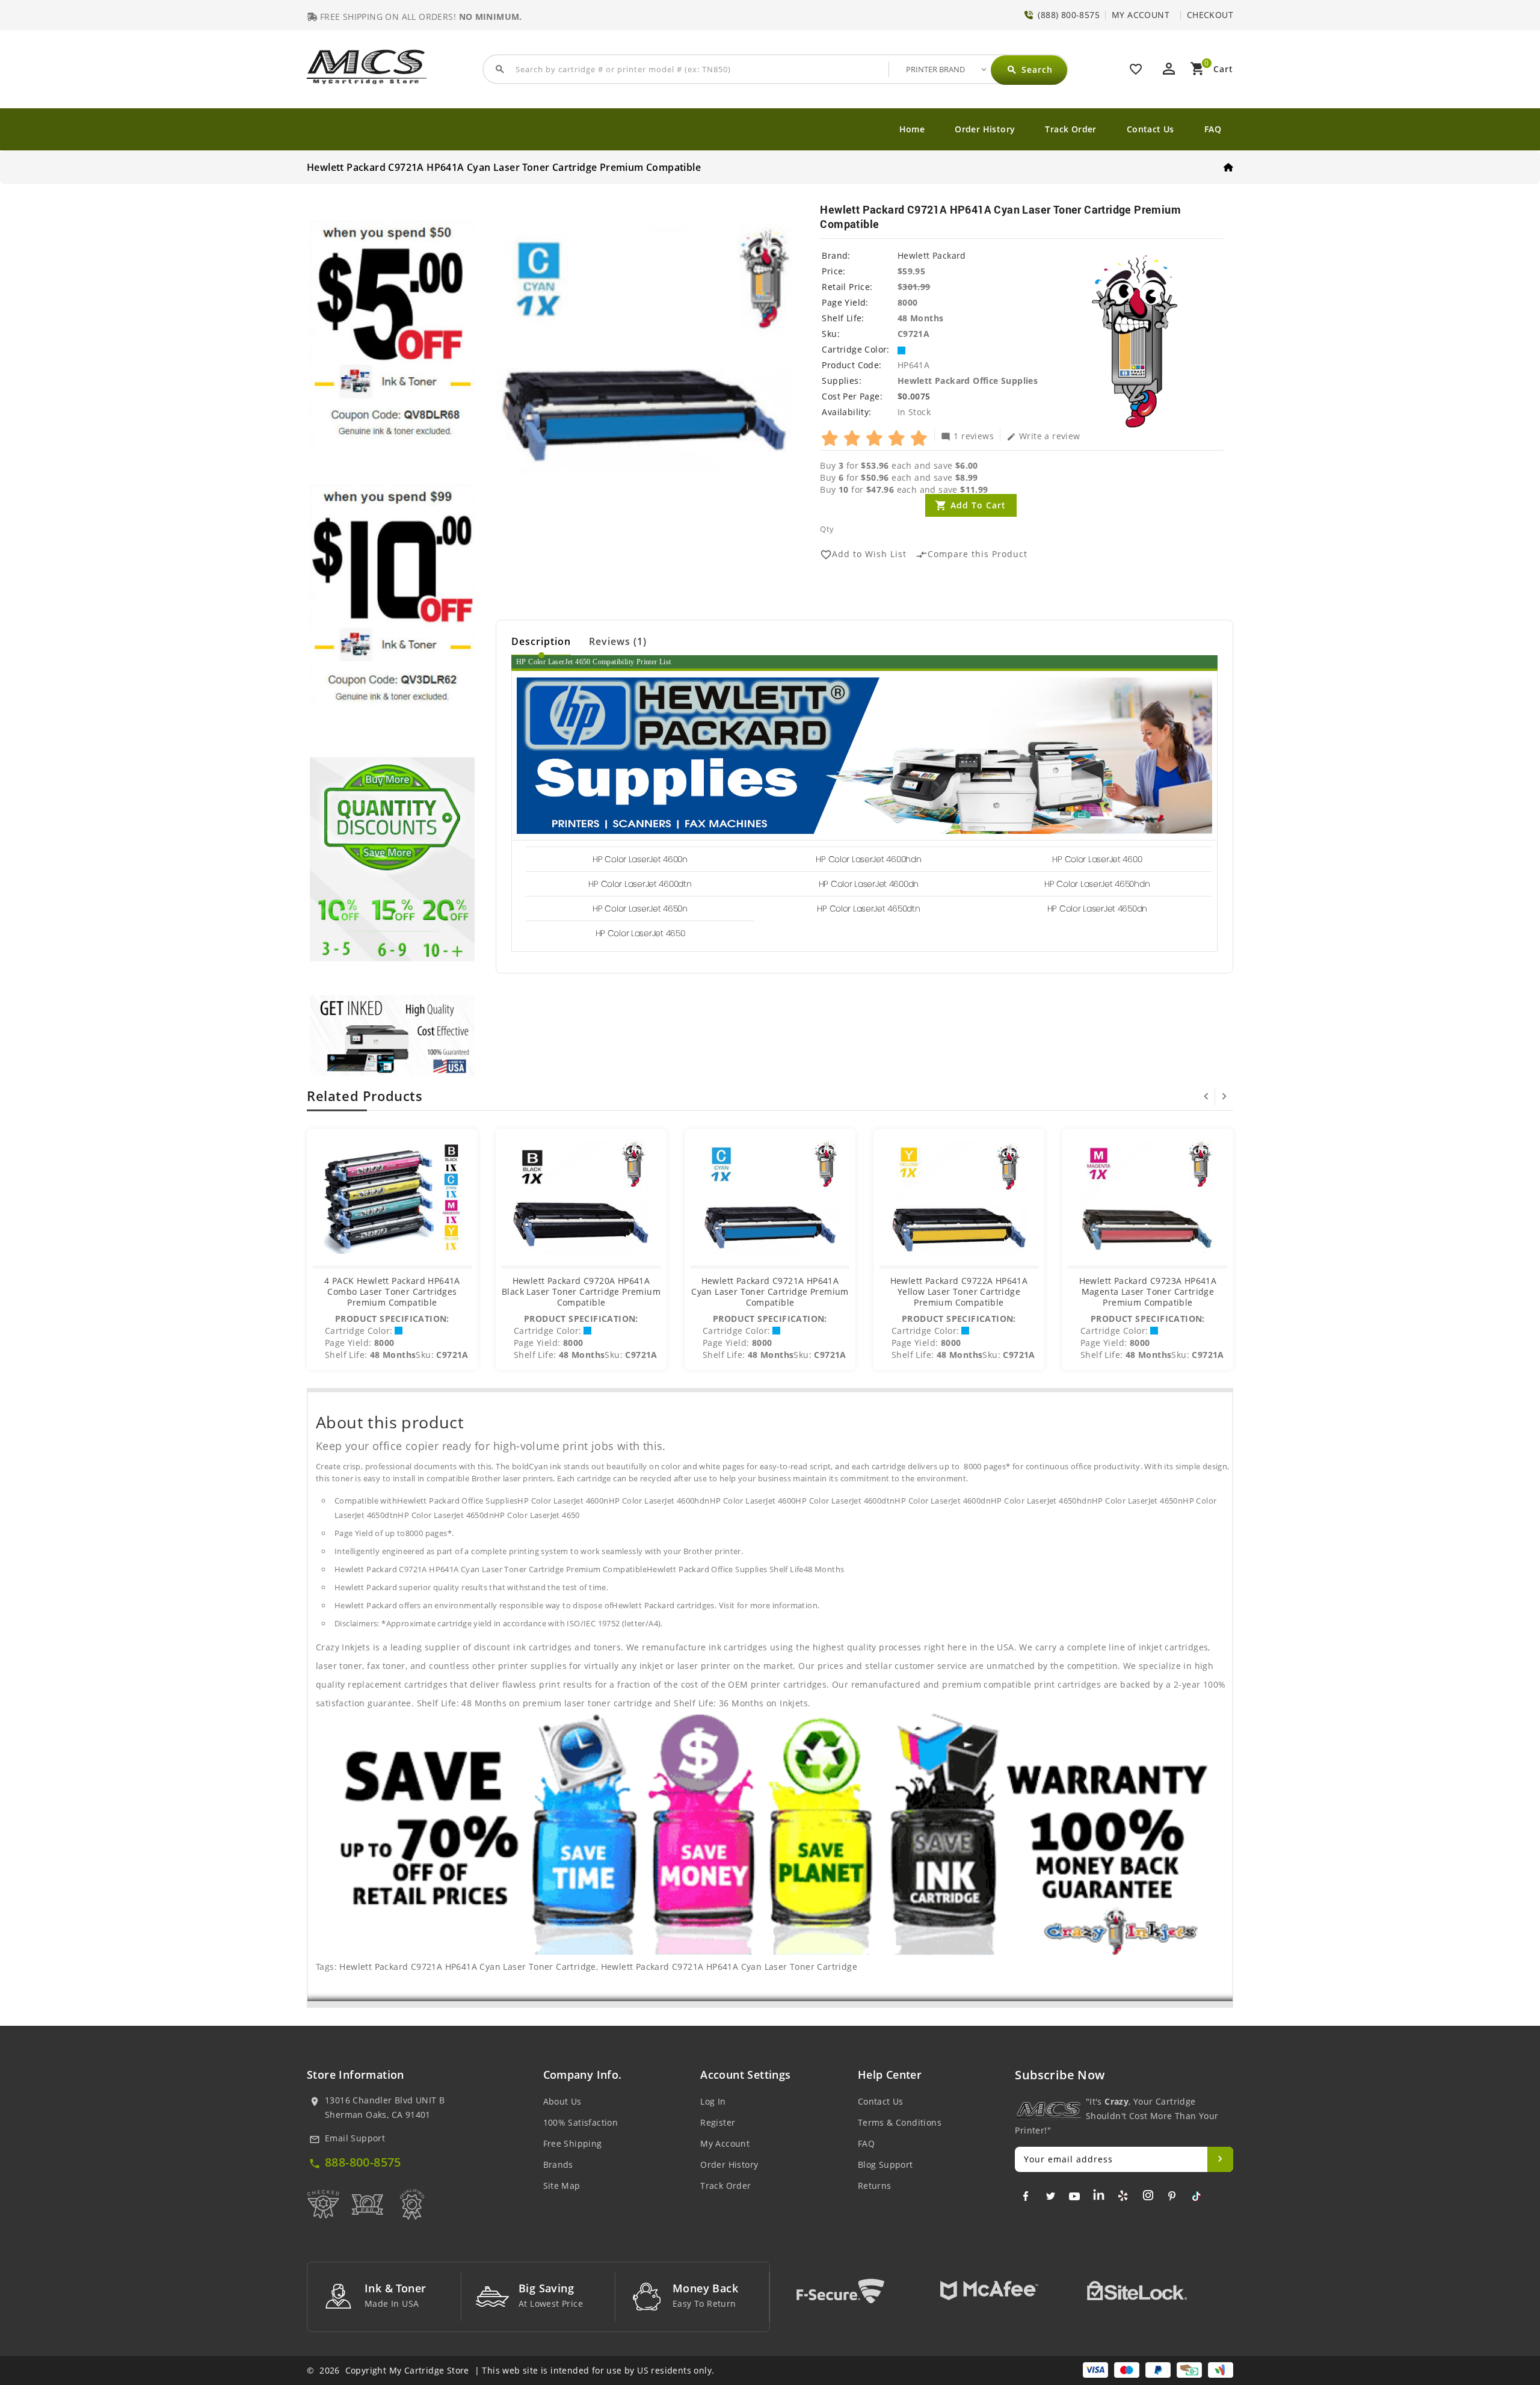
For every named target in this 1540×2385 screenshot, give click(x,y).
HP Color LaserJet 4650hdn (1097, 884)
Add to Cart (978, 505)
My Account (725, 2143)
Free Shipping (573, 2143)
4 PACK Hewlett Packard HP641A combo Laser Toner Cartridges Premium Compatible (392, 1291)
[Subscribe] (1220, 2159)
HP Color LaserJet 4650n (640, 909)
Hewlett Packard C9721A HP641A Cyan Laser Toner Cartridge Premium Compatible (770, 1291)
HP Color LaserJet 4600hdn (868, 859)
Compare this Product (972, 554)
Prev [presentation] (1206, 1096)
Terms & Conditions (900, 2122)
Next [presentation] (1224, 1096)
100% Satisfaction (581, 2122)
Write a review (1043, 436)
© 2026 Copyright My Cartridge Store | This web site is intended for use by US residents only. (510, 2370)
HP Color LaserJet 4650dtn (868, 909)
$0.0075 (914, 396)
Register (718, 2122)
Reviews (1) (618, 641)
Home (912, 129)
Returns (875, 2186)
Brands (558, 2164)
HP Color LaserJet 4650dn (1097, 909)
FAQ (1213, 129)
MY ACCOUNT (1141, 15)
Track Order (1070, 129)
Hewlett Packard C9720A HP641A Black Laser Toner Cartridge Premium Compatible (581, 1291)
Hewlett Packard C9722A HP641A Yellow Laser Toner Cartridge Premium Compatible (959, 1291)
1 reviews (967, 436)
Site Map (562, 2186)
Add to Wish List (863, 554)
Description (541, 641)
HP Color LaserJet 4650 (640, 933)
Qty (827, 529)
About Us (562, 2101)
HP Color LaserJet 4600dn (869, 884)
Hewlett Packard (932, 255)
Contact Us (1150, 129)
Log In (713, 2101)
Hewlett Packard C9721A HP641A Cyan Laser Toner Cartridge (467, 1967)
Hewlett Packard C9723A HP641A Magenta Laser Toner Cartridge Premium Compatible (1148, 1291)
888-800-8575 (363, 2162)
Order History (985, 129)
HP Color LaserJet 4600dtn (640, 884)
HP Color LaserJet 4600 (1097, 859)
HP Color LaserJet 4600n (640, 859)
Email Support (355, 2138)
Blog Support (885, 2164)
